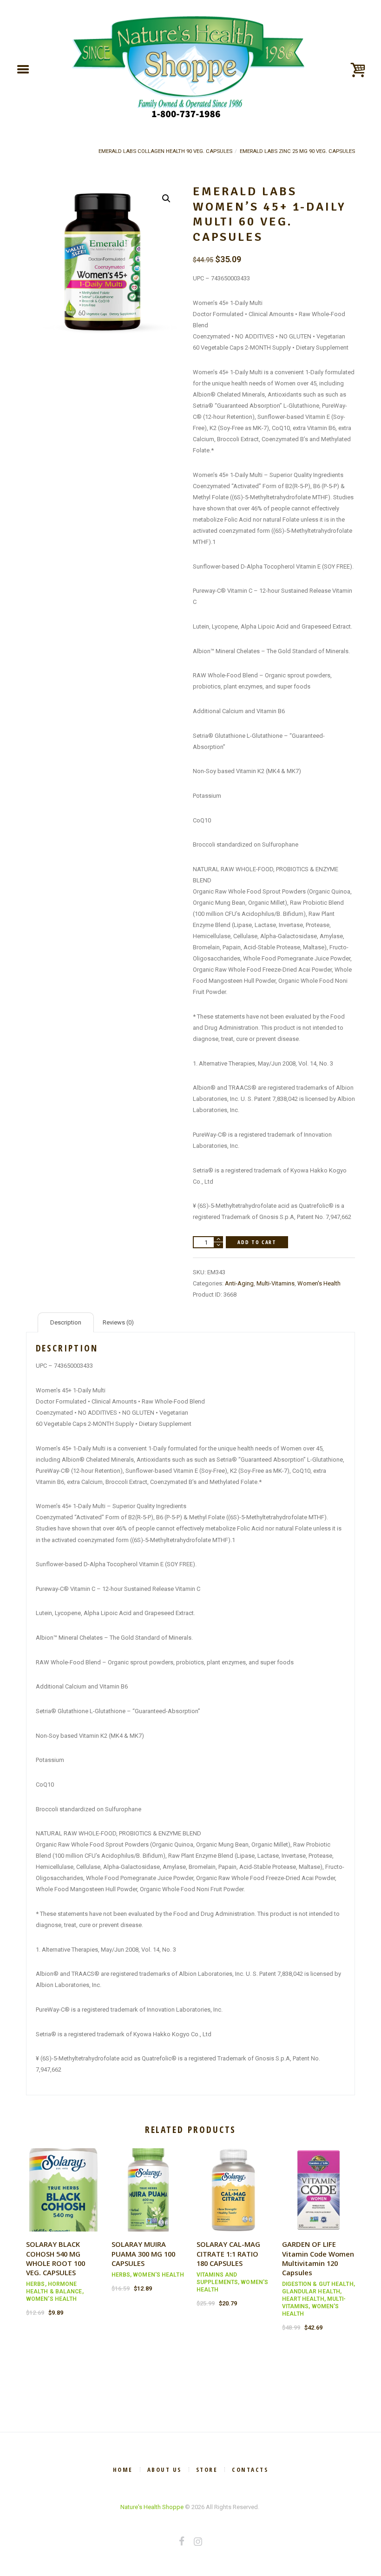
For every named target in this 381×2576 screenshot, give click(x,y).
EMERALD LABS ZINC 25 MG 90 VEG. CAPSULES (297, 151)
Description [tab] (66, 1322)
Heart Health (303, 2299)
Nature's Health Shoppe (152, 2507)
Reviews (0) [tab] (118, 1322)
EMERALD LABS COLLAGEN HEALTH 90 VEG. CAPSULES (165, 151)
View (63, 2181)
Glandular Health (311, 2291)
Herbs (36, 2284)
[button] (166, 199)
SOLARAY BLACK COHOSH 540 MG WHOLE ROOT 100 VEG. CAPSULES (56, 2258)
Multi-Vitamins (276, 1283)
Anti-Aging (239, 1283)
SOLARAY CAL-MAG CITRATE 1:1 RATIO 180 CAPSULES (228, 2253)
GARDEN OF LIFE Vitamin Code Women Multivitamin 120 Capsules (318, 2258)
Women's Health (319, 1283)
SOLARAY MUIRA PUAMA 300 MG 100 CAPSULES (143, 2253)
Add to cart (257, 1242)
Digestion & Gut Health (318, 2284)
